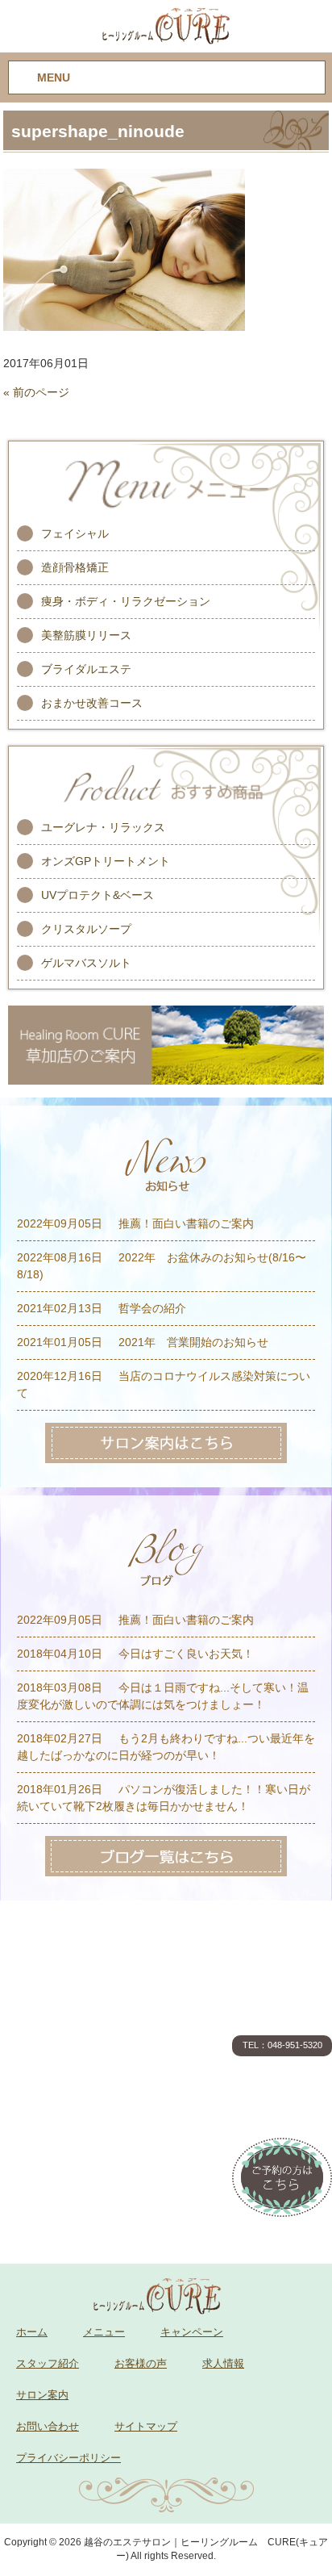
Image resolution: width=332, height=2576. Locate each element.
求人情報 (223, 2363)
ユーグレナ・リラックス (103, 827)
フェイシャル (75, 533)
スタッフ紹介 (48, 2363)
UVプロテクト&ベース (98, 895)
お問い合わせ (48, 2426)
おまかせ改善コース (92, 703)
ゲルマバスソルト (86, 963)
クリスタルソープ (86, 929)
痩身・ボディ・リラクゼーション (126, 601)
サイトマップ (146, 2426)
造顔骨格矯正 (75, 567)
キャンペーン (192, 2332)
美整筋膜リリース (86, 635)
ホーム (32, 2332)
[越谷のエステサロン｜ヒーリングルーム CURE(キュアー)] (166, 25)
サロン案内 (42, 2395)
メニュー (104, 2332)
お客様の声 (141, 2363)
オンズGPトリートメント (106, 861)
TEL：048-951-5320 (282, 2045)
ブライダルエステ (86, 669)
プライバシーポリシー (68, 2458)
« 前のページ (36, 392)
